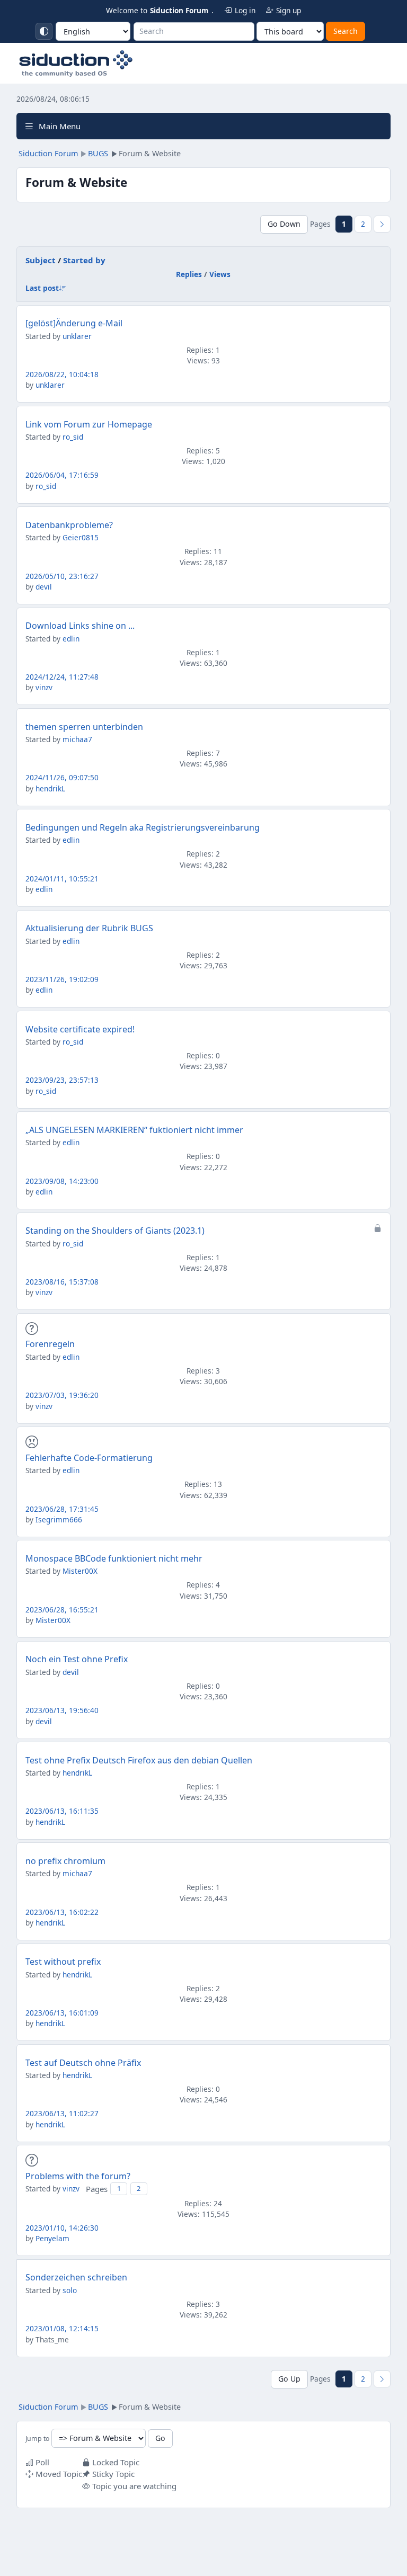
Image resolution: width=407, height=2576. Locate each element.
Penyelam (52, 2238)
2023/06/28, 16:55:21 (62, 1610)
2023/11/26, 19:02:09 (62, 979)
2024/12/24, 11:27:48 (62, 677)
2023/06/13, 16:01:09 (62, 2013)
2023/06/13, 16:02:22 (62, 1912)
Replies (189, 274)
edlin (71, 639)
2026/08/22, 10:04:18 (62, 374)
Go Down (284, 224)
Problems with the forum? (78, 2176)
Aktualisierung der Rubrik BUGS (89, 928)
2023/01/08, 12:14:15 (62, 2328)
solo (70, 2290)
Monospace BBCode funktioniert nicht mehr (114, 1558)
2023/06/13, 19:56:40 (62, 1710)
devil (44, 587)
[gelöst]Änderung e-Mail (74, 323)
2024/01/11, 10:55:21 (62, 879)
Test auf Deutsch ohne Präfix (83, 2063)
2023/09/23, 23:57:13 (62, 1080)
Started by (84, 260)
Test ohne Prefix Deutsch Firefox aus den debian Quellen (139, 1760)
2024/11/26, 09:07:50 (62, 777)
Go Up (289, 2379)
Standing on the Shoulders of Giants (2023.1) (115, 1231)
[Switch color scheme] (44, 31)
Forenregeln (50, 1344)
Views (220, 274)
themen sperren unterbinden (84, 727)
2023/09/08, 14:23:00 (62, 1181)
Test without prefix (63, 1962)
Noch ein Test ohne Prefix (77, 1659)
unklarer (77, 336)
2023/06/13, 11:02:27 (62, 2113)
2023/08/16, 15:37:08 (62, 1282)
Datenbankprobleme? (69, 525)
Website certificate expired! (80, 1029)
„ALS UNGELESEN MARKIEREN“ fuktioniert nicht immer (134, 1130)
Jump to (37, 2439)
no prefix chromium (65, 1861)
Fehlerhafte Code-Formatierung (89, 1458)
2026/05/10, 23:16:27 (62, 576)
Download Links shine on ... (80, 626)
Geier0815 (81, 537)
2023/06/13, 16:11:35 (62, 1811)
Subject (41, 260)
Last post (42, 288)
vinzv (44, 687)
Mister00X (80, 1571)
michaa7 (77, 739)
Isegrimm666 (59, 1519)
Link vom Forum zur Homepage (89, 424)
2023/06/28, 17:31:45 (62, 1509)
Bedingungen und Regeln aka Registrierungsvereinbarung (143, 827)
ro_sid (73, 437)
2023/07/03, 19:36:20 (62, 1395)
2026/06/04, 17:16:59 (62, 475)
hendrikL (50, 788)
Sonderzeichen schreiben (76, 2277)
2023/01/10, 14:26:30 (62, 2228)
